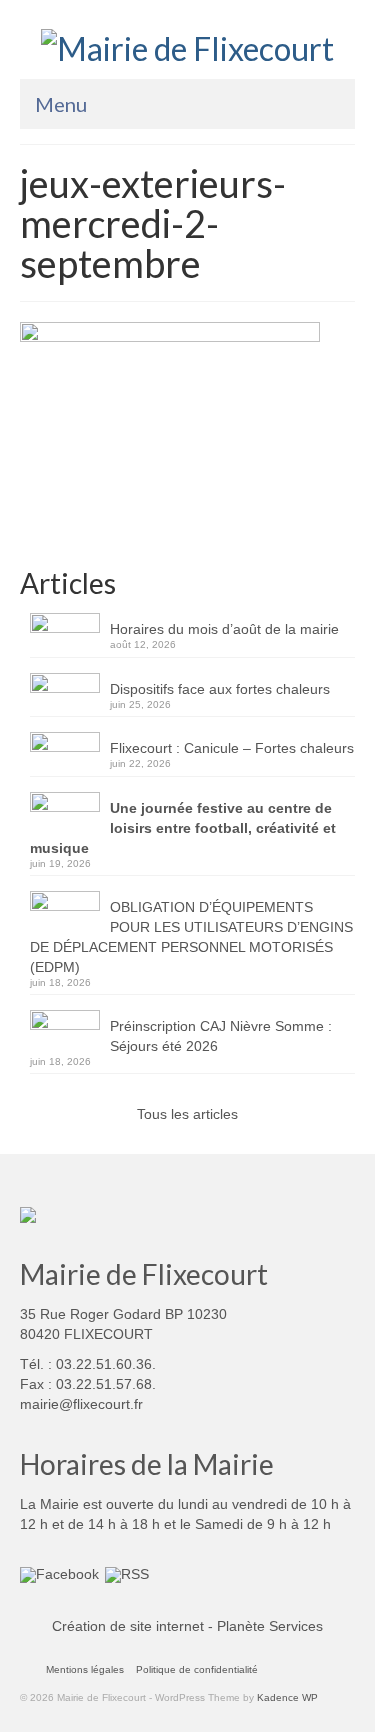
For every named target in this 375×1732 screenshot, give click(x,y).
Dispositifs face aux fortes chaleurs (220, 689)
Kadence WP (287, 1697)
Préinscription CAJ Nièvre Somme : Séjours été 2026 (221, 1036)
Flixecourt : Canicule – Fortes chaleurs (232, 748)
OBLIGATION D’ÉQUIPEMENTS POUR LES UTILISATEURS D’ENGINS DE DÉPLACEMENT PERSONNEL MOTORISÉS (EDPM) (191, 937)
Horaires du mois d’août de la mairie (224, 629)
